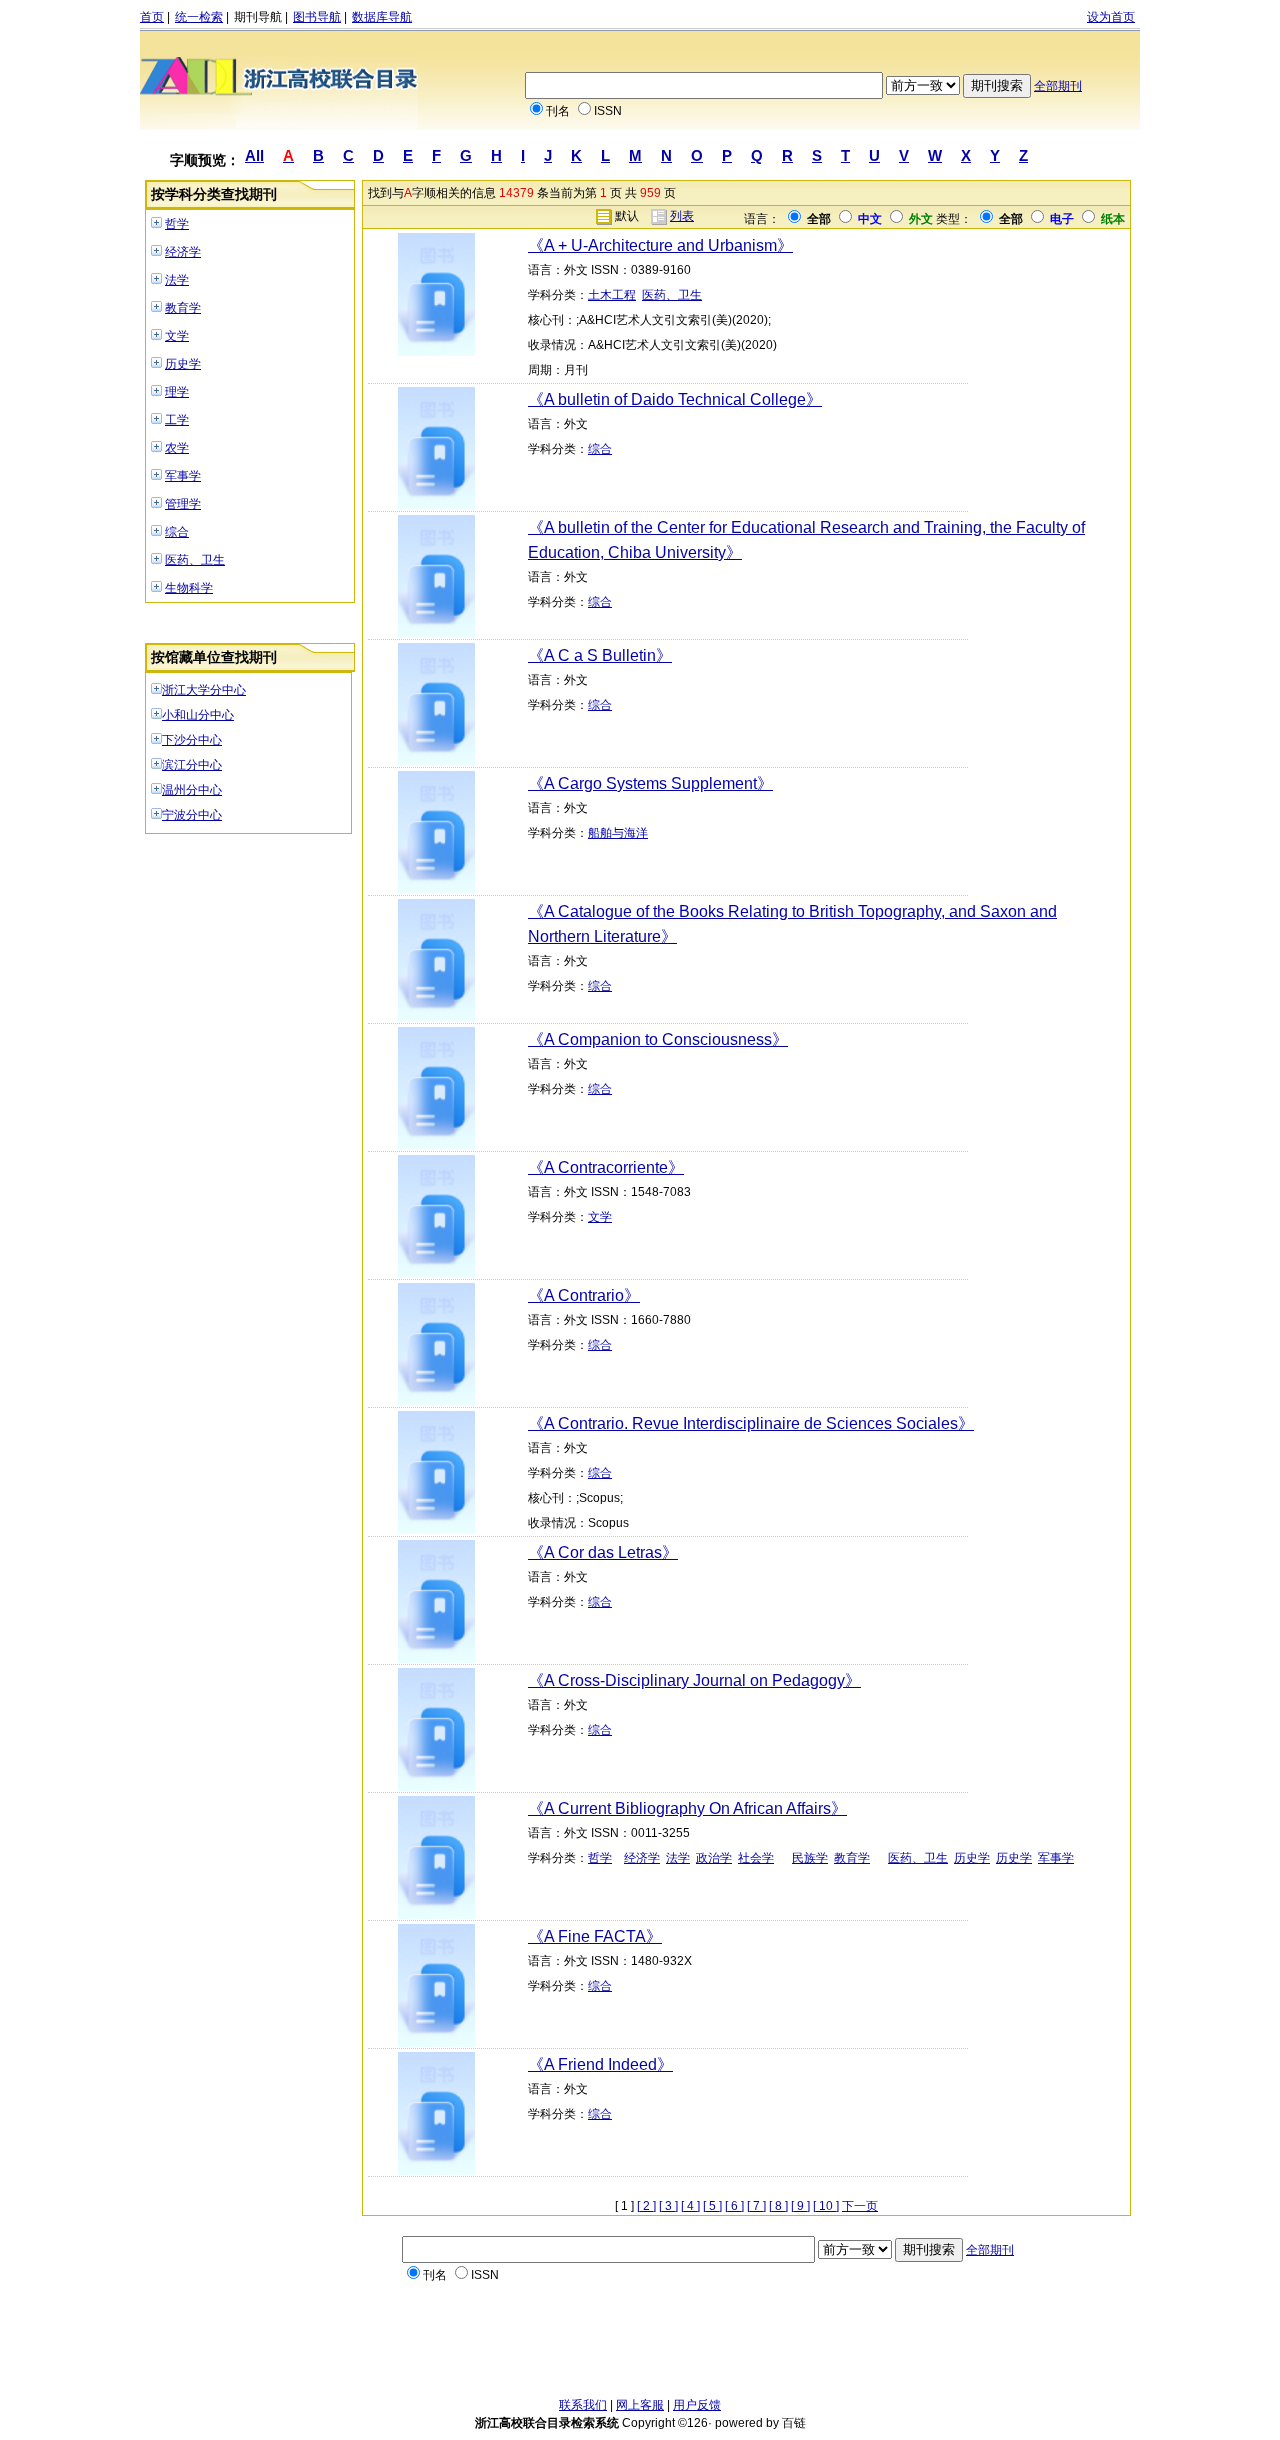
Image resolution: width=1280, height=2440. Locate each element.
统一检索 (199, 17)
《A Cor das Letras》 (603, 1552)
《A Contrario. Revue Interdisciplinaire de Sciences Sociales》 (751, 1423)
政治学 (714, 1858)
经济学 (183, 252)
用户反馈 (697, 2405)
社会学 (756, 1858)
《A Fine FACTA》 (595, 1936)
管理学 (183, 504)
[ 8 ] (778, 2206)
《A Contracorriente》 (606, 1167)
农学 (177, 448)
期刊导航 (258, 17)
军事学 (183, 476)
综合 (177, 532)
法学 (177, 280)
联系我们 (583, 2405)
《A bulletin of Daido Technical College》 (675, 399)
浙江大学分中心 (204, 690)
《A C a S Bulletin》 (600, 655)
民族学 (810, 1858)
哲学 (177, 224)
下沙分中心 (192, 740)
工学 (177, 420)
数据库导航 (382, 17)
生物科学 (189, 588)
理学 (177, 392)
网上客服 (640, 2405)
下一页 (860, 2206)
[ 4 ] (690, 2206)
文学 (177, 336)
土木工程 (612, 295)
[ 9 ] (800, 2206)
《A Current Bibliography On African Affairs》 (687, 1808)
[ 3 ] (668, 2206)
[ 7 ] (756, 2206)
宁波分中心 (192, 815)
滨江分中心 (192, 765)
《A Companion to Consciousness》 (658, 1039)
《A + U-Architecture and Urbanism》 (660, 245)
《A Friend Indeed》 (600, 2064)
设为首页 (1111, 17)
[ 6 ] (734, 2206)
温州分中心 (192, 790)
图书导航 (317, 17)
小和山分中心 (198, 715)
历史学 (183, 364)
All (254, 155)
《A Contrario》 (584, 1295)
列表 (682, 216)
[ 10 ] (826, 2206)
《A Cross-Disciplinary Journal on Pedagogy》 (694, 1680)
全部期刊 (1058, 86)
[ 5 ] (712, 2206)
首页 (152, 17)
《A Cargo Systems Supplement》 (650, 783)
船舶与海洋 (618, 833)
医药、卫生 (195, 560)
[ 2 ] (646, 2206)
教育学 (183, 308)
